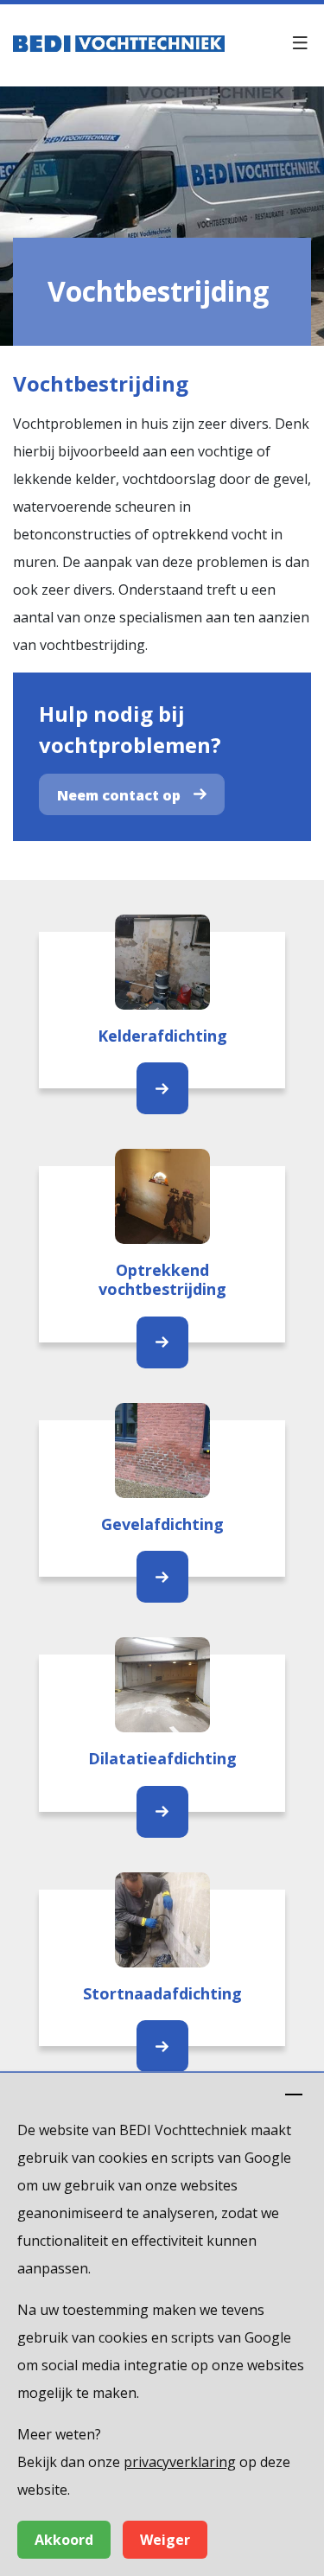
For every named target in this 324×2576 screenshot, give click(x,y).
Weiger (165, 2540)
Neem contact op (119, 795)
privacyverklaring (180, 2462)
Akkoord (64, 2540)
